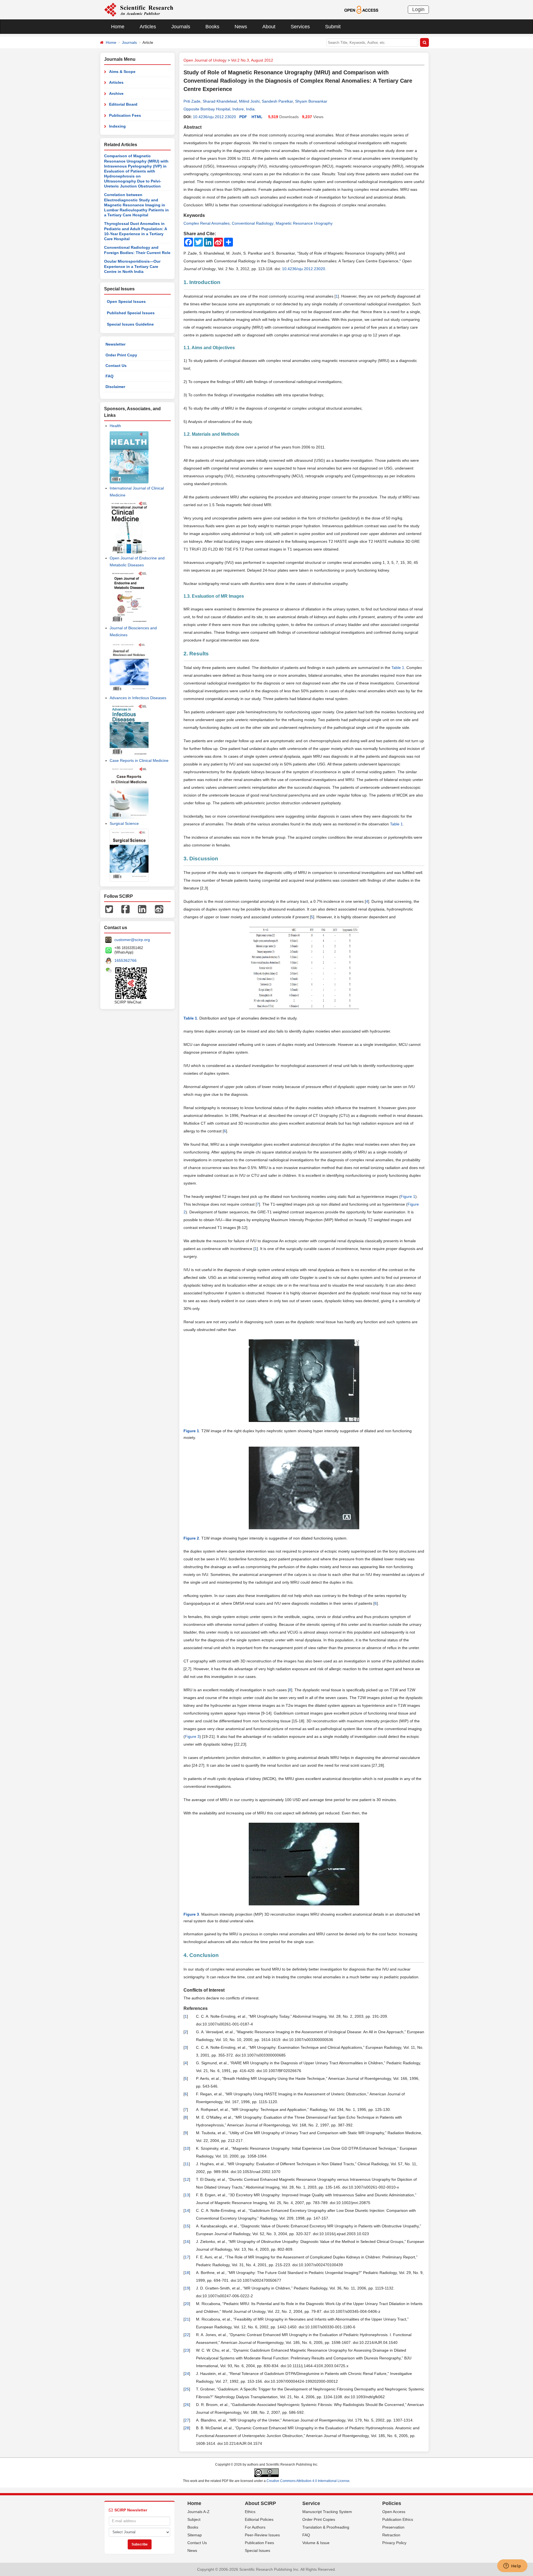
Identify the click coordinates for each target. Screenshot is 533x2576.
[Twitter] (109, 909)
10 (187, 2148)
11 (187, 2164)
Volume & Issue (316, 2543)
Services (300, 27)
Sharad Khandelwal (220, 101)
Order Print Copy (121, 355)
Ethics (250, 2512)
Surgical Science (124, 823)
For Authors (255, 2527)
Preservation (393, 2527)
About (269, 27)
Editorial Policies (259, 2519)
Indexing (117, 126)
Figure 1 (408, 1196)
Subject (194, 2519)
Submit (333, 27)
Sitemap (195, 2535)
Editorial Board (123, 104)
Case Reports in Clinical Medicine (139, 760)
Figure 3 (192, 1736)
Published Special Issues (131, 313)
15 (187, 2226)
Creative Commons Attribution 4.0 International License (308, 2481)
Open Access (394, 2512)
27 (187, 2420)
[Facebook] (125, 909)
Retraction (391, 2535)
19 (187, 2288)
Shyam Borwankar (311, 101)
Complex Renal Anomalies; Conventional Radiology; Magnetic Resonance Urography (258, 223)
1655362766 (125, 960)
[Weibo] (159, 909)
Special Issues (257, 2550)
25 (187, 2389)
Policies (392, 2503)
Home (118, 27)
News (241, 27)
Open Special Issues (126, 301)
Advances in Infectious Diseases (138, 698)
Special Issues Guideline (130, 324)
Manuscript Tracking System (327, 2512)
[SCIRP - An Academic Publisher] (139, 9)
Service (311, 2503)
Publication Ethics (398, 2519)
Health (115, 426)
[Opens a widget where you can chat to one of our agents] (512, 2566)
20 (187, 2304)
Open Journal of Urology (205, 60)
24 (187, 2374)
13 (187, 2195)
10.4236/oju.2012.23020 (214, 117)
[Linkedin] (142, 909)
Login (418, 9)
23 (187, 2350)
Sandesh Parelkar (277, 101)
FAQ (110, 376)
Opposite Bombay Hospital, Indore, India (219, 109)
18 (187, 2273)
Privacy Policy (394, 2543)
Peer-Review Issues (262, 2535)
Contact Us (116, 366)
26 (187, 2405)
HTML (257, 117)
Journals (181, 27)
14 (187, 2210)
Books (212, 27)
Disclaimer (115, 387)
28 (187, 2428)
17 (187, 2257)
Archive (116, 93)
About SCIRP (260, 2503)
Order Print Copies (319, 2519)
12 (187, 2179)
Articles (148, 27)
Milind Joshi (249, 101)
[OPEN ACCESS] (361, 9)
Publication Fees (125, 115)
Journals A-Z (198, 2512)
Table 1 (398, 668)
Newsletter (115, 344)
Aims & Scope (122, 72)
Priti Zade (192, 101)
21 (187, 2319)
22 (187, 2335)
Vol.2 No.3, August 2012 (252, 60)
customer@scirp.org (132, 940)
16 (187, 2242)
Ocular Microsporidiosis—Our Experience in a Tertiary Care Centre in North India (132, 266)
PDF (243, 117)
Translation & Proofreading (326, 2527)
